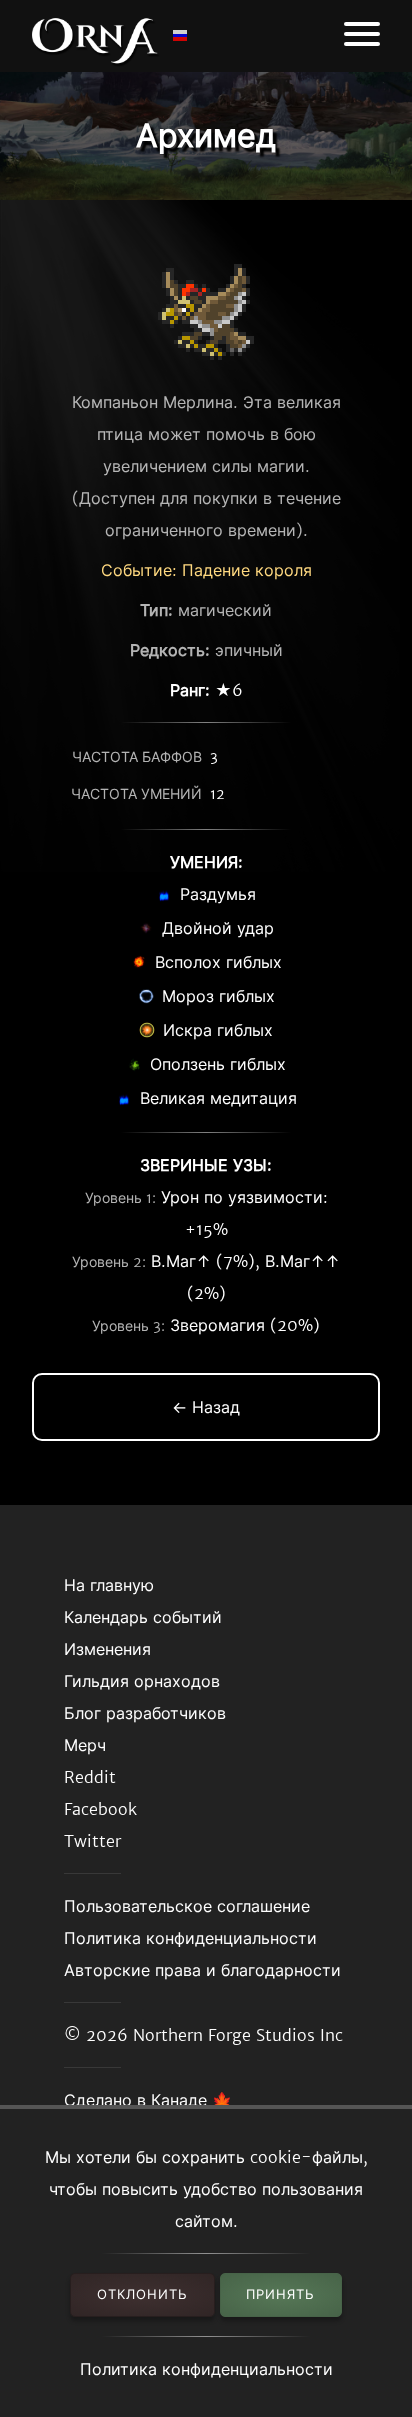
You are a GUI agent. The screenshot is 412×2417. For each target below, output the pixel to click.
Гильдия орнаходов (142, 1681)
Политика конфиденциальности (206, 2369)
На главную (109, 1585)
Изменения (107, 1649)
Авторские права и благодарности (202, 1970)
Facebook (100, 1809)
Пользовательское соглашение (187, 1906)
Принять (280, 2294)
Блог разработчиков (145, 1713)
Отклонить (142, 2294)
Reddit (90, 1777)
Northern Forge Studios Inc (238, 2035)
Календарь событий (143, 1617)
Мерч (85, 1745)
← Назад (206, 1407)
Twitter (92, 1841)
